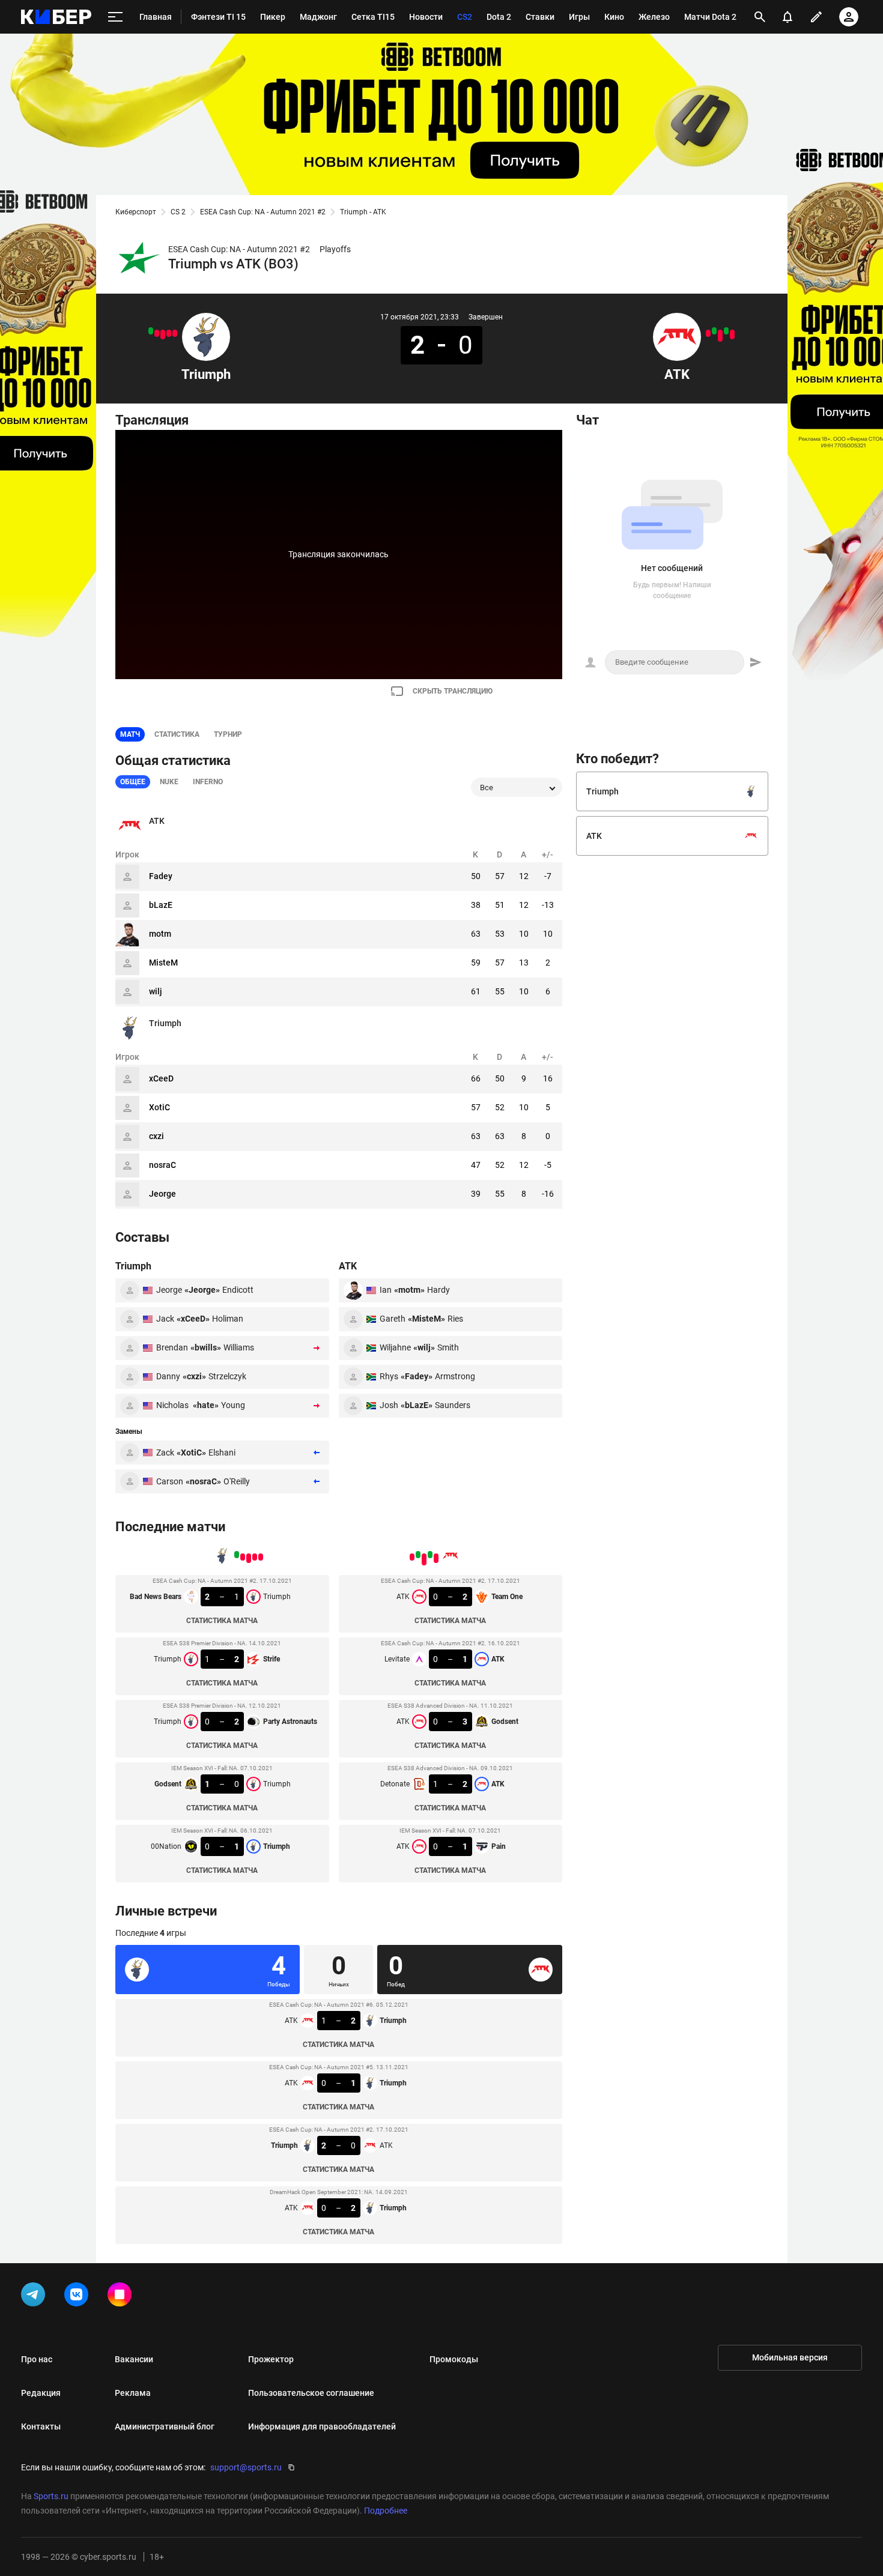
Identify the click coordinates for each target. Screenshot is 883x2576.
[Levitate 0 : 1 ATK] (726, 331)
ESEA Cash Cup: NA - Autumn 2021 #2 (263, 212)
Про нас (37, 2359)
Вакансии (134, 2359)
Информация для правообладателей (322, 2426)
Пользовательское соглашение (311, 2393)
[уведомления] (787, 17)
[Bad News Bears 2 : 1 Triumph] (175, 333)
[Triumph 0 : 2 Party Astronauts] (163, 334)
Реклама (133, 2393)
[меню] (115, 17)
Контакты (41, 2426)
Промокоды (454, 2359)
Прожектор (271, 2359)
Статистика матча (222, 1621)
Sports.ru (51, 2496)
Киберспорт (136, 212)
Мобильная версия (790, 2357)
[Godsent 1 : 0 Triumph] (157, 333)
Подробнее (386, 2511)
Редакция (41, 2393)
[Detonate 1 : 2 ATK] (714, 331)
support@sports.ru (246, 2467)
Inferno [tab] (208, 782)
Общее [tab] (133, 782)
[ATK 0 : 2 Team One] (732, 334)
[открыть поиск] (760, 17)
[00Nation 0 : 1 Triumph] (151, 331)
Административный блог (165, 2426)
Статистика (177, 734)
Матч (130, 734)
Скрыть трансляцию (453, 691)
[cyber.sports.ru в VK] (79, 2297)
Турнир (228, 734)
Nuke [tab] (169, 782)
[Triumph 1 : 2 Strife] (169, 333)
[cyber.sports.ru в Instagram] (122, 2297)
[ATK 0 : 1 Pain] (708, 333)
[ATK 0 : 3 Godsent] (720, 336)
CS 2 (178, 212)
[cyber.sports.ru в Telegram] (35, 2297)
